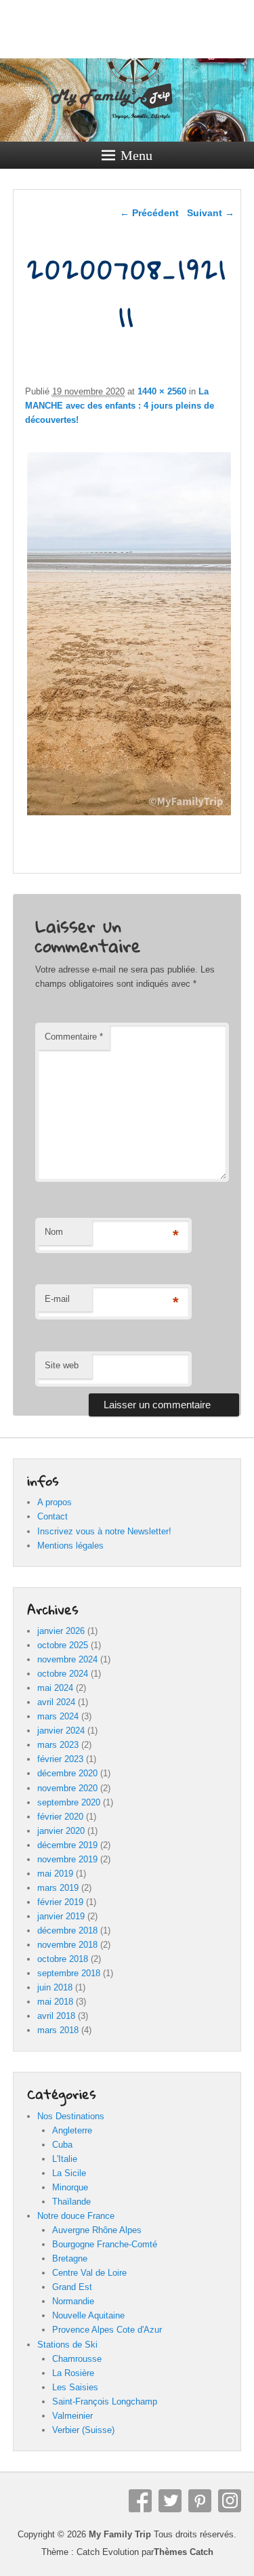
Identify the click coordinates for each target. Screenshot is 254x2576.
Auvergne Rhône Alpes (97, 2230)
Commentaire (74, 1037)
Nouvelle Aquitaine (88, 2315)
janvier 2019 (61, 1916)
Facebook (140, 2501)
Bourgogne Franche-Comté (105, 2244)
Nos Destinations (71, 2116)
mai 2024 (55, 1688)
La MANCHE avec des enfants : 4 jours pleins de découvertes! (120, 406)
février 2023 (60, 1759)
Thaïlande (71, 2202)
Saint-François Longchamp (105, 2401)
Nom (54, 1232)
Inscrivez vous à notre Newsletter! (104, 1531)
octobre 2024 (63, 1674)
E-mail (57, 1299)
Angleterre (72, 2130)
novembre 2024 (67, 1659)
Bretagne (70, 2258)
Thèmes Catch (184, 2552)
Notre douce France (76, 2216)
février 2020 (60, 1817)
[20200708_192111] (129, 815)
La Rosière (73, 2373)
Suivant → (211, 213)
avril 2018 (56, 2016)
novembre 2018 (67, 1945)
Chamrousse (77, 2359)
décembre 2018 (67, 1930)
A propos (55, 1502)
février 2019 (60, 1902)
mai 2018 (55, 2002)
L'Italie (65, 2159)
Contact (52, 1516)
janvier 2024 (61, 1731)
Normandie (73, 2301)
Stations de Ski (67, 2345)
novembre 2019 (67, 1859)
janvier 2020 (61, 1831)
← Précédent (149, 213)
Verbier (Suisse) (83, 2430)
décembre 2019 (67, 1845)
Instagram (230, 2501)
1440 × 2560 (162, 391)
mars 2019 (58, 1888)
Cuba (62, 2145)
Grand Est (72, 2287)
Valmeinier (72, 2416)
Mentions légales (70, 1546)
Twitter (170, 2501)
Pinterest (200, 2501)
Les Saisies (75, 2387)
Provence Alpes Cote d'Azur (107, 2330)
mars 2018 (58, 2030)
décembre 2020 (67, 1773)
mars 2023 (58, 1745)
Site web (62, 1365)
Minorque (70, 2187)
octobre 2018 (63, 1959)
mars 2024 (58, 1716)
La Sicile (69, 2173)
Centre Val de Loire (89, 2273)
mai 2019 (55, 1874)
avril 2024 (56, 1702)
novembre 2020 (67, 1788)
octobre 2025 (63, 1645)
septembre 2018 (69, 1973)
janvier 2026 (61, 1631)
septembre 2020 (69, 1802)
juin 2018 (55, 1987)
